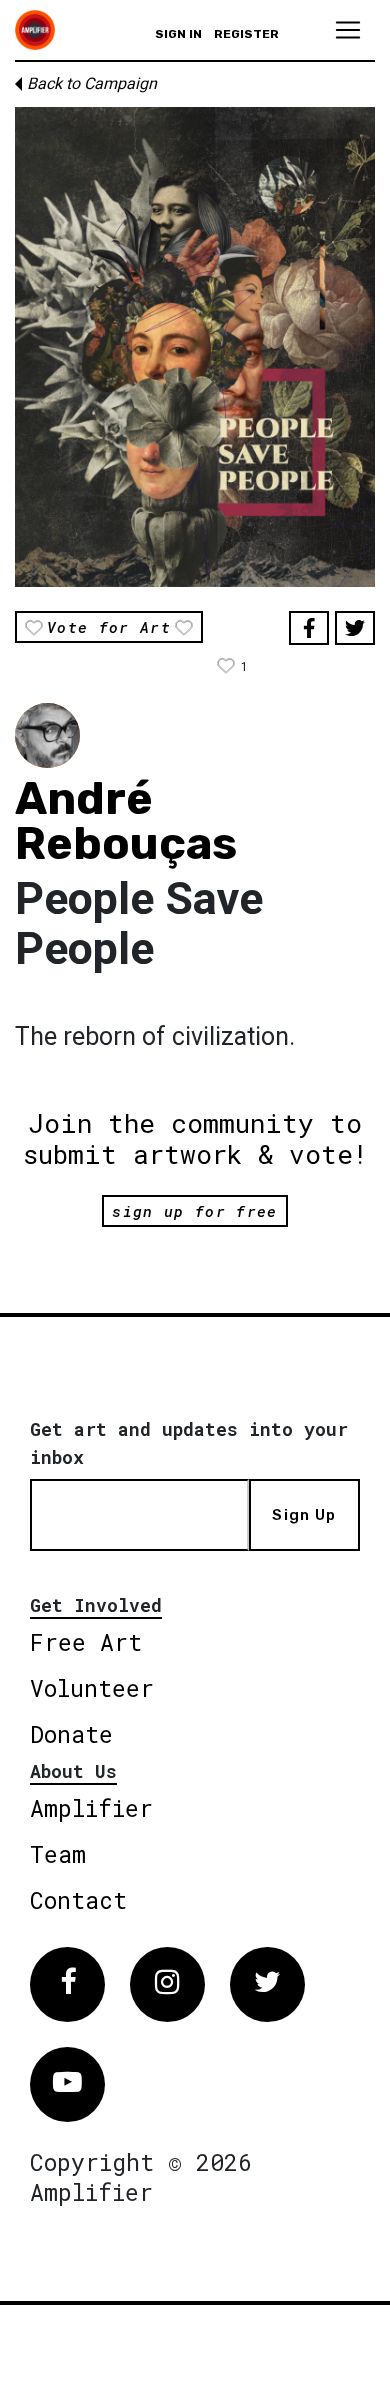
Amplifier (91, 1808)
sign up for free (194, 1211)
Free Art (86, 1642)
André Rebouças (126, 821)
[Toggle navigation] (348, 30)
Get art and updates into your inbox (189, 1443)
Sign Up (304, 1515)
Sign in (178, 34)
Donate (71, 1734)
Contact (78, 1900)
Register (246, 34)
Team (58, 1854)
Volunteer (92, 1688)
